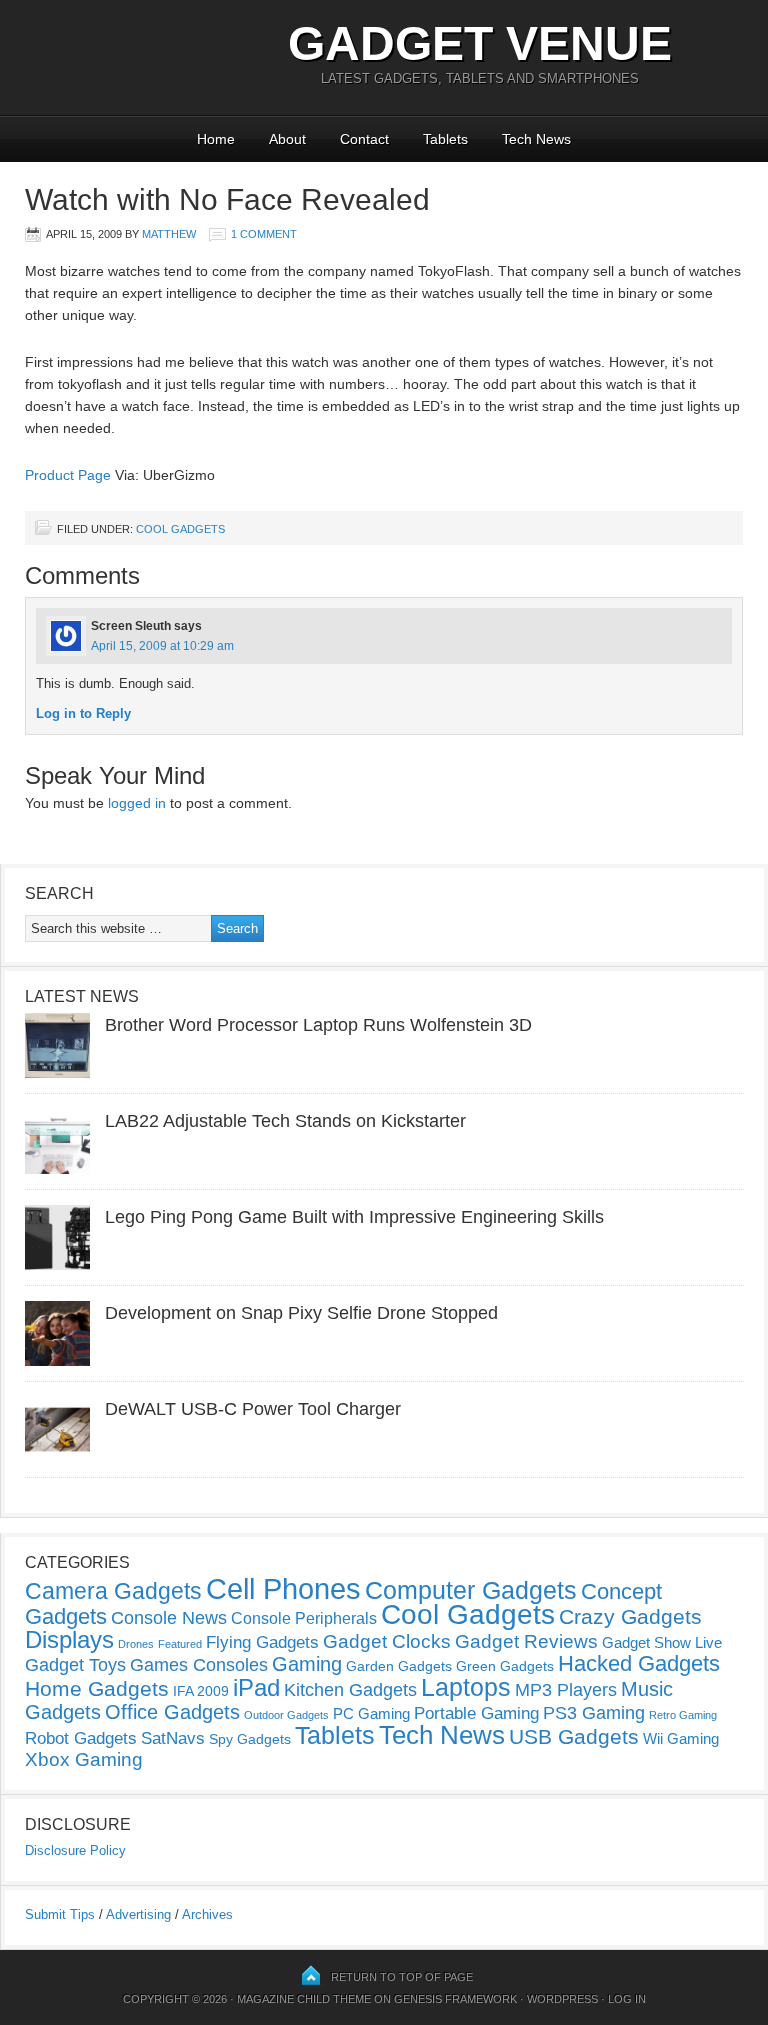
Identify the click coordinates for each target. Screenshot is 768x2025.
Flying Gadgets (262, 1642)
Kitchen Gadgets (350, 1690)
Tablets (445, 139)
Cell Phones (283, 1588)
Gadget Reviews (526, 1641)
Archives (207, 1914)
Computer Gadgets (471, 1590)
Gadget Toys (75, 1665)
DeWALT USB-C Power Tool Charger (253, 1409)
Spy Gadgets (250, 1739)
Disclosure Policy (75, 1850)
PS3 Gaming (594, 1713)
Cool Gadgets (180, 529)
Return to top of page (402, 1977)
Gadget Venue (480, 43)
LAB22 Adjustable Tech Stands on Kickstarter (285, 1121)
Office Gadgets (172, 1712)
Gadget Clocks (387, 1641)
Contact (364, 139)
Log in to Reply (83, 713)
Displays (69, 1639)
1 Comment (264, 234)
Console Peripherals (304, 1618)
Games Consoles (199, 1665)
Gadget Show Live (662, 1642)
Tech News (536, 139)
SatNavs (173, 1738)
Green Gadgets (505, 1666)
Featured (180, 1644)
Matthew (169, 234)
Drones (136, 1644)
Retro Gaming (683, 1715)
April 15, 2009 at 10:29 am (162, 646)
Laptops (466, 1687)
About (287, 139)
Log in (627, 1999)
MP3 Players (566, 1690)
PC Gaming (371, 1713)
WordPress (562, 1999)
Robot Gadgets (81, 1738)
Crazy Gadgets (630, 1616)
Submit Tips (60, 1914)
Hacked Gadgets (639, 1663)
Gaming (307, 1664)
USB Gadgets (574, 1737)
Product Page (68, 475)
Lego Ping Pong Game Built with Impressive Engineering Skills (354, 1217)
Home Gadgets (97, 1688)
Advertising (138, 1914)
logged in (137, 803)
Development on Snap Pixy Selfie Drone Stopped (301, 1313)
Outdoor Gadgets (286, 1715)
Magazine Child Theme (304, 1999)
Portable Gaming (476, 1713)
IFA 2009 (201, 1691)
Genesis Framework (455, 1999)
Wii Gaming (681, 1738)
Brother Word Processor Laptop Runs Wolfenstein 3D (318, 1025)
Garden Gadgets (399, 1666)
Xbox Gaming (84, 1759)
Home (216, 139)
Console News (169, 1618)
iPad (256, 1687)
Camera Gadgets (113, 1591)
